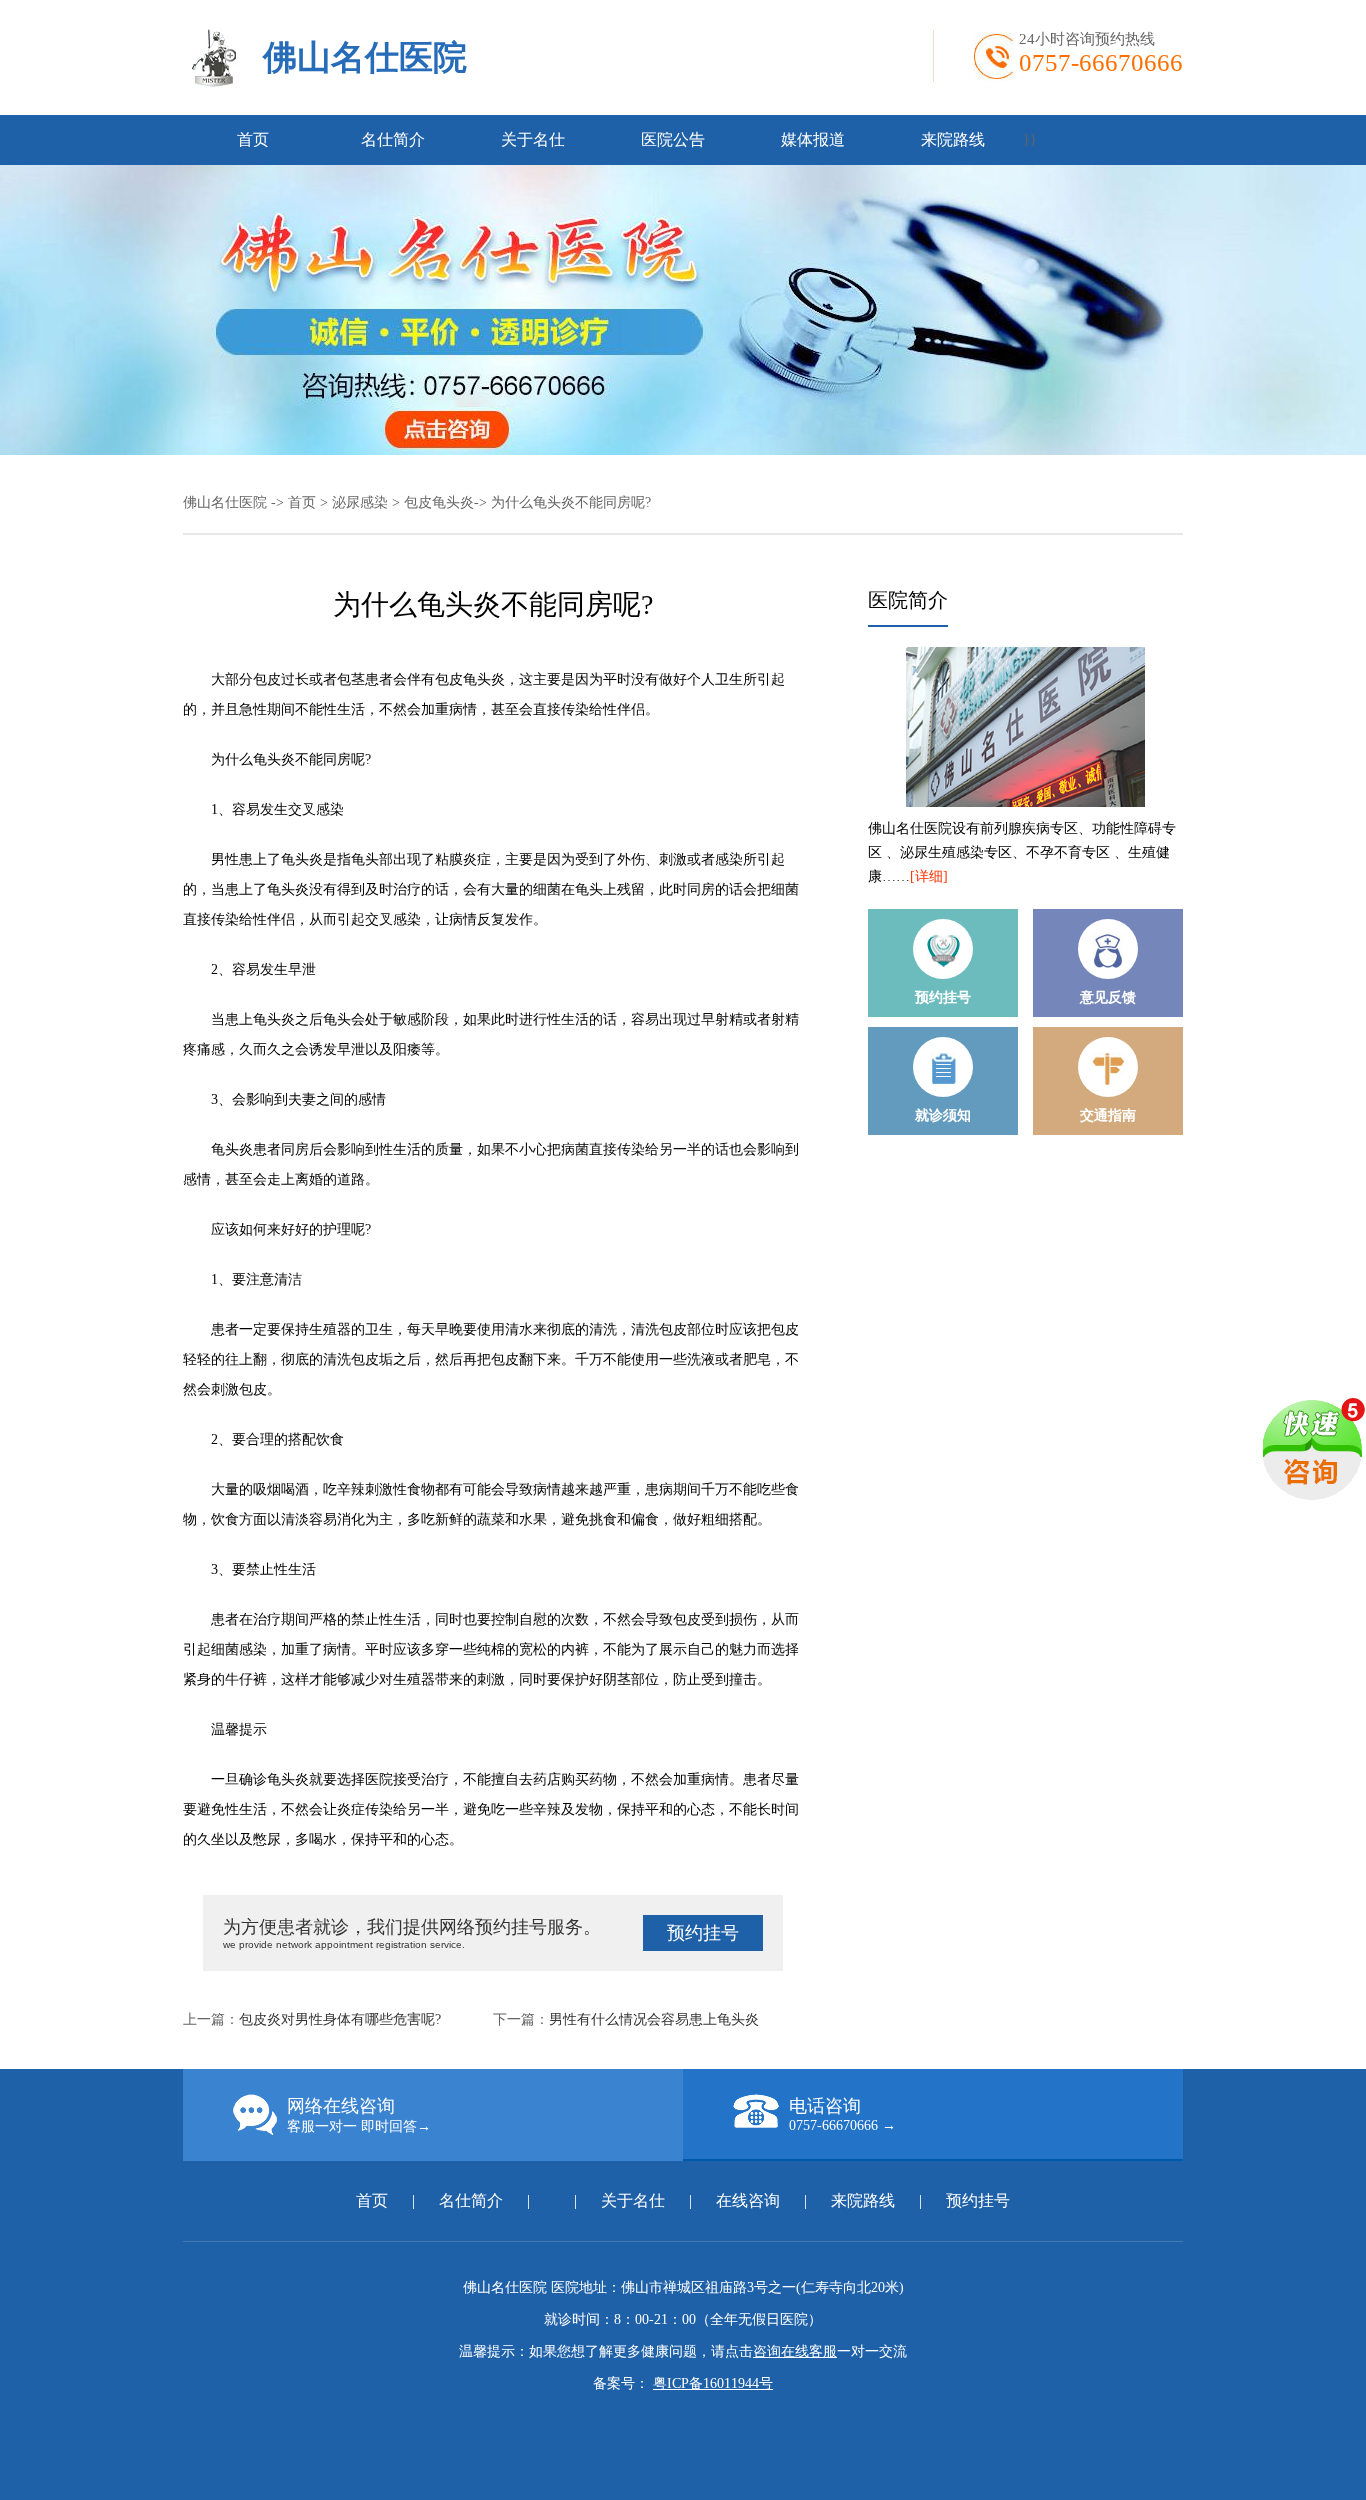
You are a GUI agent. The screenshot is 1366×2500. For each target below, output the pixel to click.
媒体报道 (813, 139)
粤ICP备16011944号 (713, 2383)
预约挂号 (703, 1933)
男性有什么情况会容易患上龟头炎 (654, 2019)
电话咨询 (842, 2114)
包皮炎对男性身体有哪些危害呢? (340, 2019)
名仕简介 (393, 139)
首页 (253, 139)
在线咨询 (748, 2200)
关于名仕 (533, 139)
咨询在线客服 (795, 2351)
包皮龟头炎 (439, 502)
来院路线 (953, 139)
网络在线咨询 (359, 2115)
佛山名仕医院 (365, 57)
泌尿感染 (360, 502)
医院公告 (673, 139)
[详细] (929, 876)
